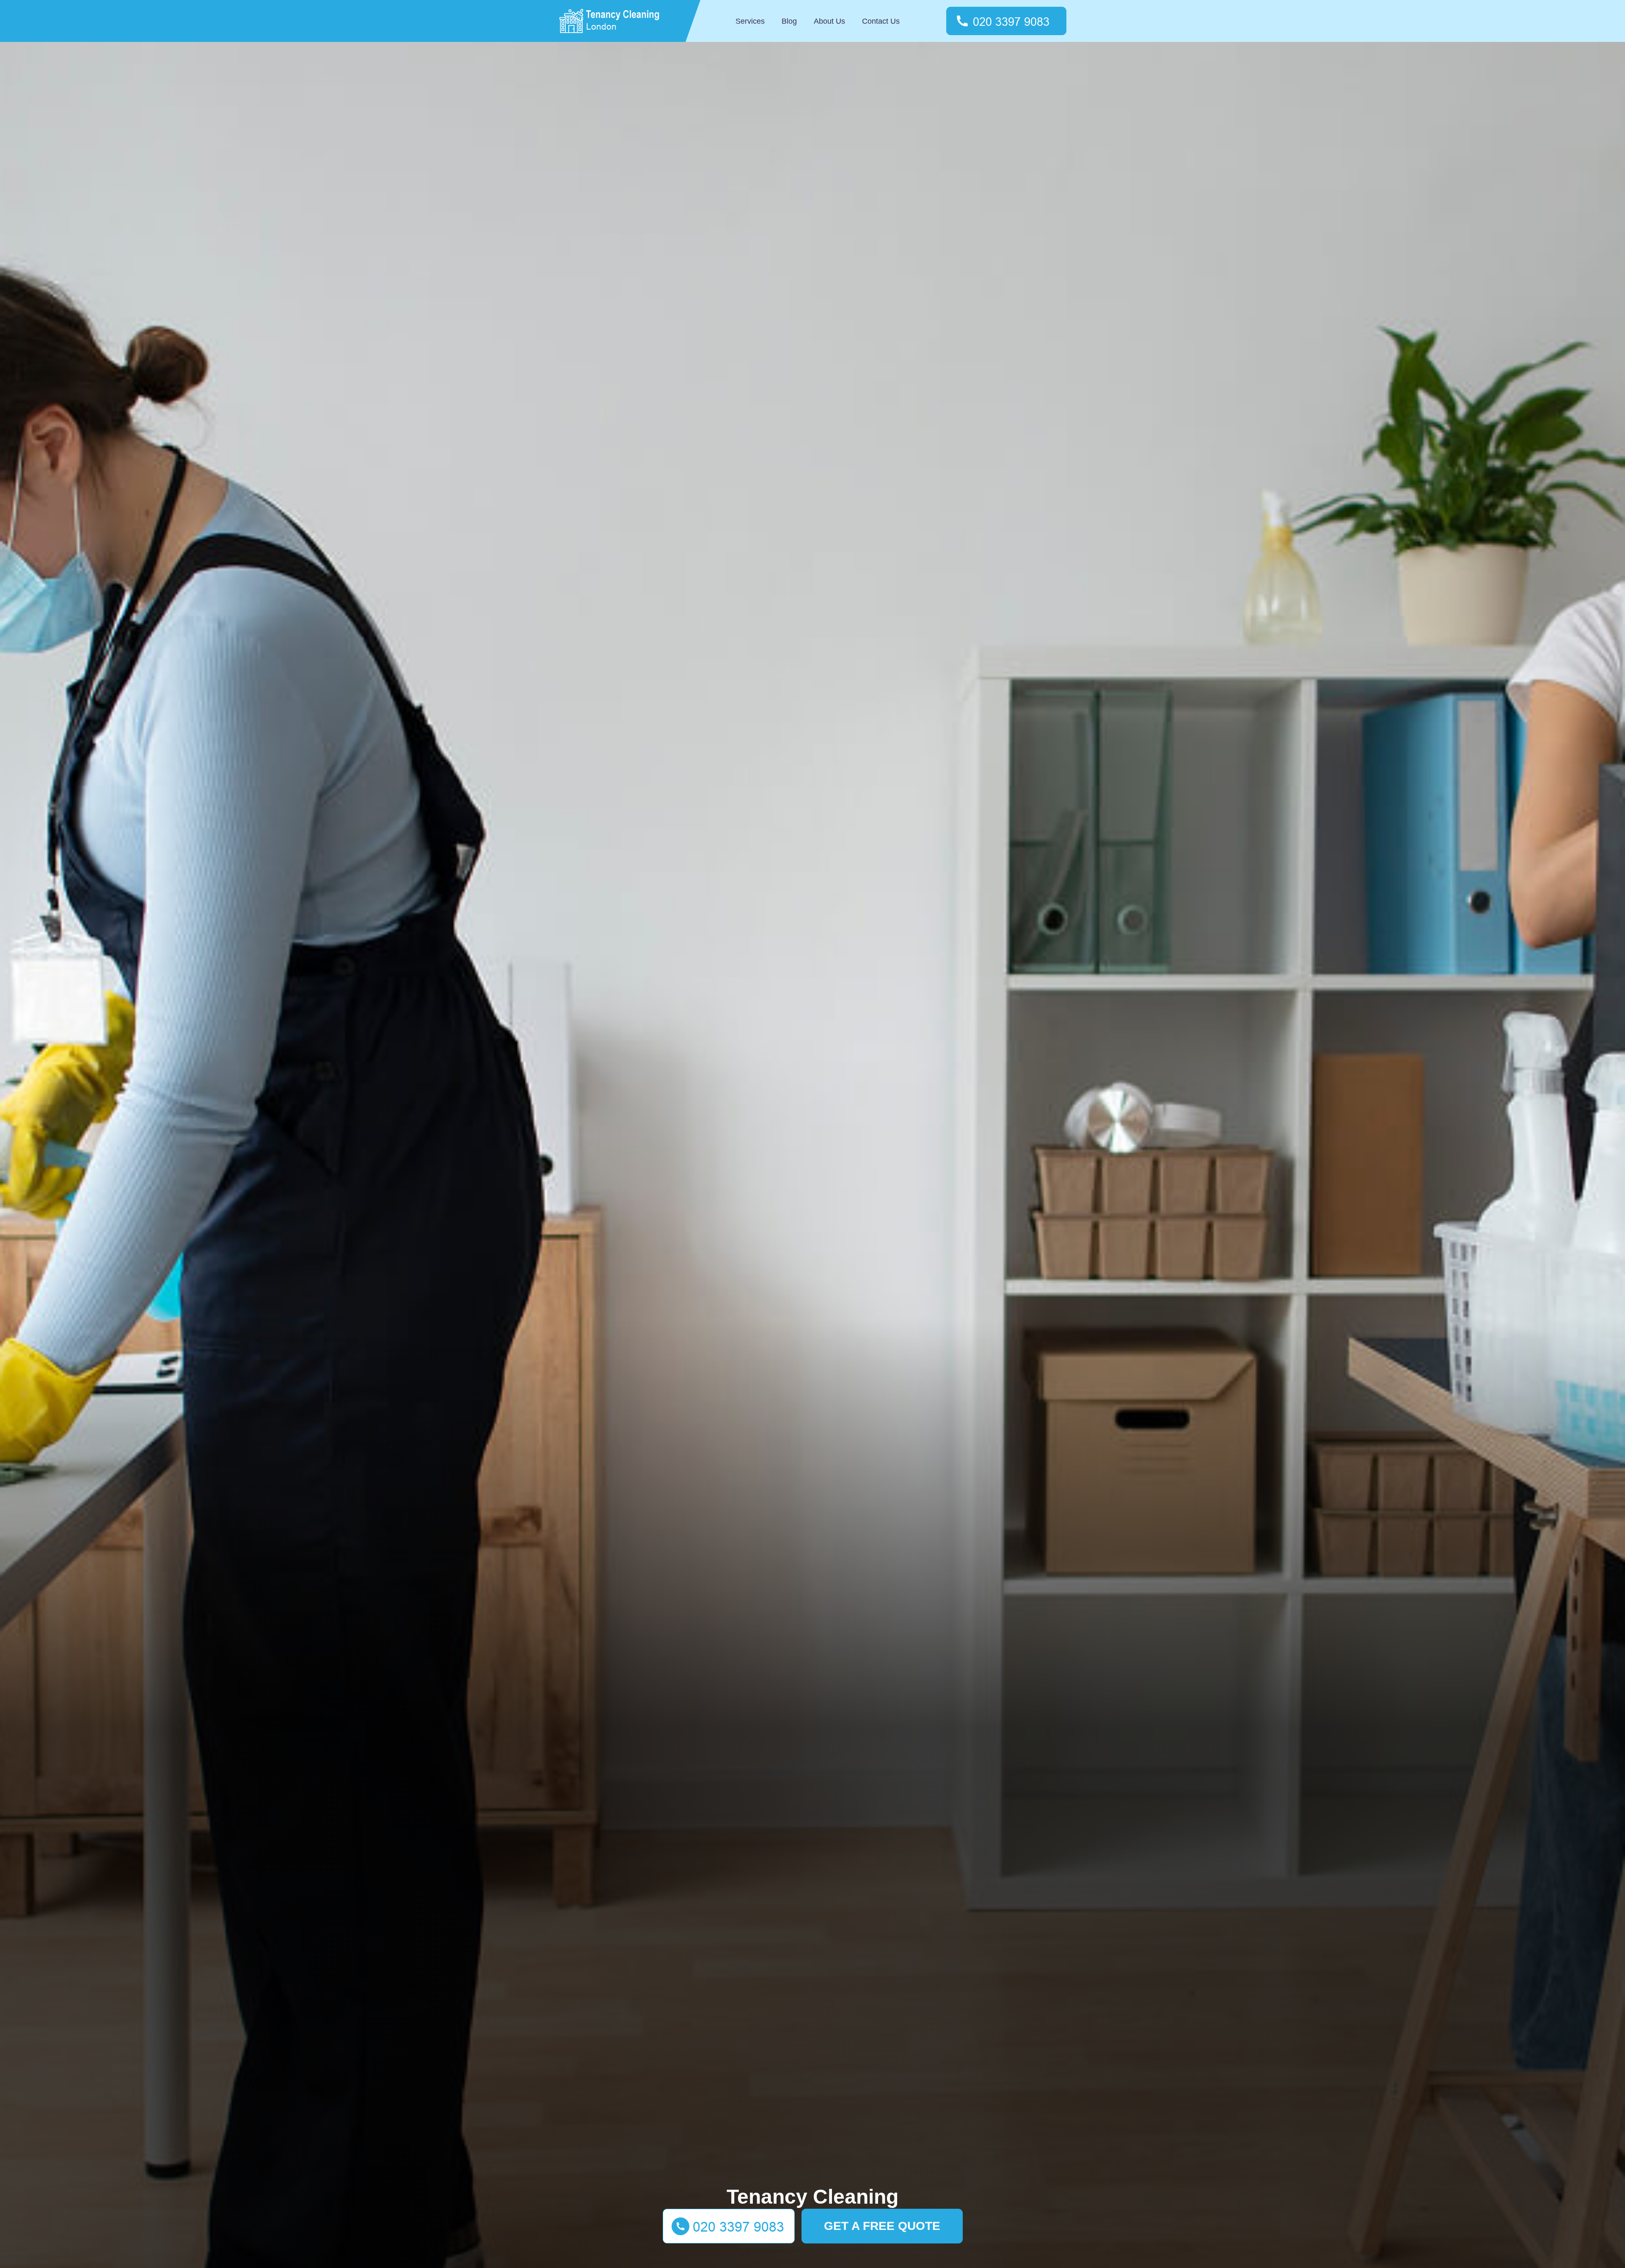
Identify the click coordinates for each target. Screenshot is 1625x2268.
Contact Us (881, 21)
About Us (829, 21)
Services (750, 21)
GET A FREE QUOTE (882, 2226)
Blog (789, 21)
